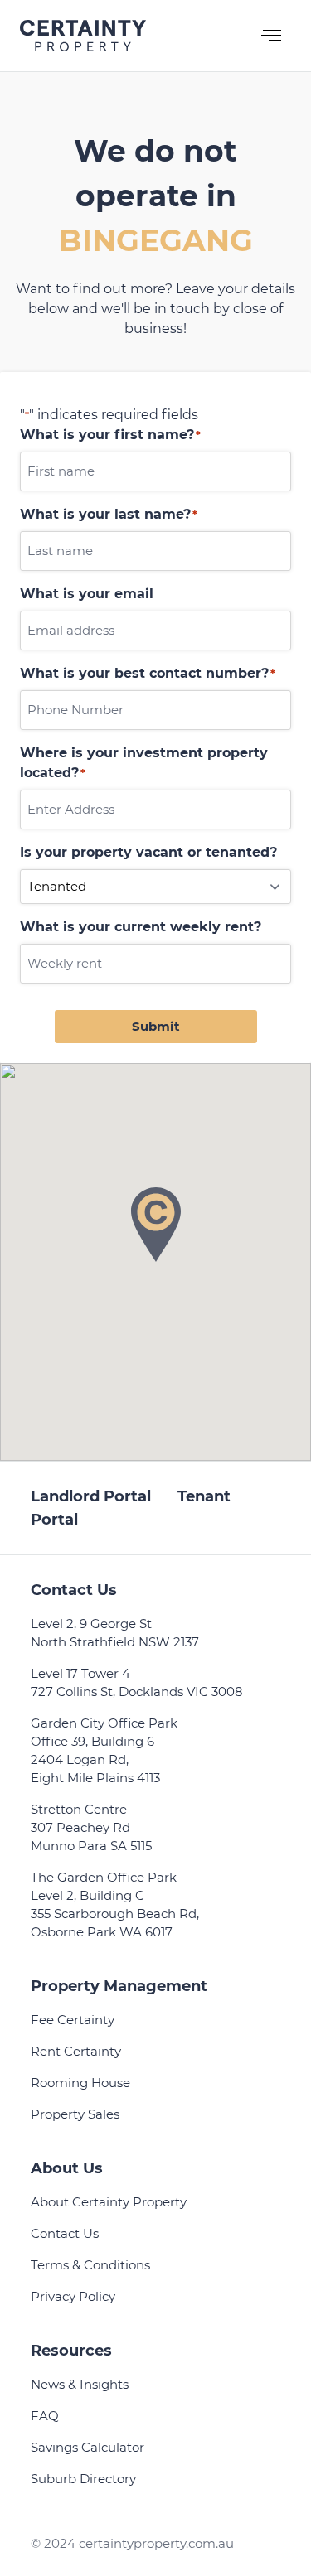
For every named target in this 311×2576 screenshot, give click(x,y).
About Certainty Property (109, 2202)
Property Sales (75, 2114)
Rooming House (80, 2083)
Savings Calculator (87, 2447)
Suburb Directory (83, 2479)
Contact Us (65, 2233)
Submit (156, 1026)
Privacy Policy (73, 2296)
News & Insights (80, 2384)
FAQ (45, 2416)
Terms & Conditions (90, 2265)
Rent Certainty (76, 2051)
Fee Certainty (73, 2020)
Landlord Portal (91, 1496)
